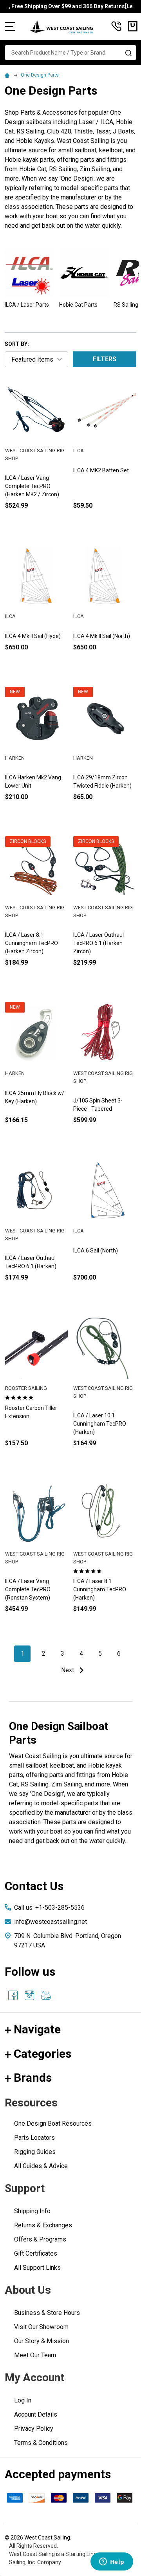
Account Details (36, 2414)
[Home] (8, 75)
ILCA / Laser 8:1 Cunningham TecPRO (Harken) (100, 1589)
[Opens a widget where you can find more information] (112, 2562)
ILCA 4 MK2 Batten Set (101, 470)
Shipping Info (32, 2211)
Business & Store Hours (47, 2313)
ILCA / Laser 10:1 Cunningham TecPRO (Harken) (100, 1424)
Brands (33, 2078)
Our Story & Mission (42, 2341)
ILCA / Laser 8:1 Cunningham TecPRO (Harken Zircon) (32, 943)
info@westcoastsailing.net (51, 1922)
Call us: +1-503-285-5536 (49, 1908)
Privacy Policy (34, 2429)
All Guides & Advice (41, 2166)
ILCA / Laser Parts (27, 305)
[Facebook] (13, 1995)
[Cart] (133, 26)
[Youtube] (46, 1995)
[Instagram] (29, 1995)
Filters (105, 359)
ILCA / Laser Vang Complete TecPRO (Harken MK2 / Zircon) (32, 486)
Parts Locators (34, 2138)
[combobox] (70, 53)
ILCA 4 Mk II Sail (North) (102, 636)
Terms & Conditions (41, 2443)
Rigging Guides (35, 2152)
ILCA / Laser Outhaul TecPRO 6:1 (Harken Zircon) (99, 943)
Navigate (37, 2029)
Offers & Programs (40, 2239)
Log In (23, 2400)
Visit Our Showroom (41, 2327)
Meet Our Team (35, 2355)
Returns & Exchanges (43, 2225)
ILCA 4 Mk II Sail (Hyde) (33, 636)
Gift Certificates (36, 2253)
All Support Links (37, 2268)
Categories (42, 2054)
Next (68, 1670)
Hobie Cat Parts (78, 305)
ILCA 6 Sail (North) (96, 1251)
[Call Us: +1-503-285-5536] (116, 26)
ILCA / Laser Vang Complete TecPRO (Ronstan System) (28, 1589)
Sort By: (17, 344)
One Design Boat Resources (53, 2124)
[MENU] (10, 26)
